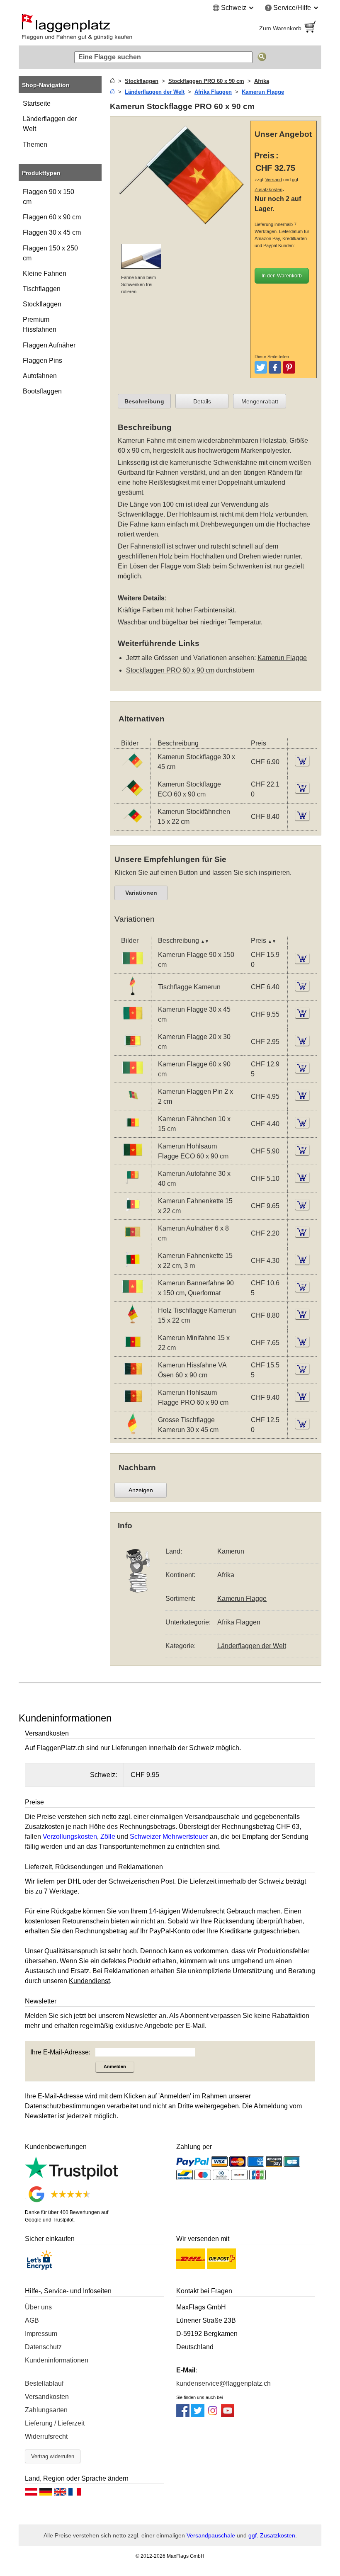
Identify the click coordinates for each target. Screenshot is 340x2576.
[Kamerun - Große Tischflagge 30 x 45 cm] (133, 1433)
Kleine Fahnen (45, 273)
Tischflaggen (42, 289)
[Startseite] (112, 81)
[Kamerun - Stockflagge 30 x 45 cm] (132, 770)
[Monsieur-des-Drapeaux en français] (75, 2494)
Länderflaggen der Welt (50, 124)
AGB (32, 2320)
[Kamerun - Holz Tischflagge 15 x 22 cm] (133, 1323)
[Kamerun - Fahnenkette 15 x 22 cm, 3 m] (133, 1269)
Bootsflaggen (42, 391)
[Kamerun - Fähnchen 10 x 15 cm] (133, 1132)
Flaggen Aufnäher (49, 345)
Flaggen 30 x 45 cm (52, 232)
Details (202, 401)
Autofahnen (40, 376)
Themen (35, 144)
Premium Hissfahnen (40, 324)
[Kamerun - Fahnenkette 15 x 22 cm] (133, 1214)
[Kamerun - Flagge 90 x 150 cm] (133, 968)
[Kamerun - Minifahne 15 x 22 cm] (133, 1351)
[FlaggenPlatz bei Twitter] (198, 2415)
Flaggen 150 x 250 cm (50, 253)
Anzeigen (141, 1490)
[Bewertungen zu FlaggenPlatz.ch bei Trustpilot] (71, 2177)
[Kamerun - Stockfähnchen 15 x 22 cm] (132, 824)
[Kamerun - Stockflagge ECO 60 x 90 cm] (132, 797)
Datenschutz (43, 2347)
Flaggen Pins (42, 361)
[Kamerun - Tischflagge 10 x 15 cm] (133, 995)
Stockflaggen (42, 304)
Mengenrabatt (260, 401)
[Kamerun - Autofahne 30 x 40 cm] (133, 1186)
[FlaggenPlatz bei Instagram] (213, 2415)
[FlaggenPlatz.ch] (91, 28)
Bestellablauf (44, 2383)
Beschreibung (144, 401)
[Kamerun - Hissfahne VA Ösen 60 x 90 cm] (133, 1378)
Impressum (41, 2334)
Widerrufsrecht (46, 2436)
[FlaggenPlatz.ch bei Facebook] (183, 2415)
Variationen (141, 893)
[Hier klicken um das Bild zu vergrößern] (182, 232)
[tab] (144, 401)
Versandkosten (47, 2397)
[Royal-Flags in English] (60, 2494)
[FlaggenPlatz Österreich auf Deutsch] (31, 2494)
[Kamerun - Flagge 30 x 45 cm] (133, 1022)
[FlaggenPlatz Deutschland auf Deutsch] (46, 2494)
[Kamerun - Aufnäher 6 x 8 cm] (133, 1241)
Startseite (37, 103)
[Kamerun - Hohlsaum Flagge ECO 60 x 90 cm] (133, 1159)
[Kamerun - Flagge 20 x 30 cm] (133, 1050)
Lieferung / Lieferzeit (55, 2423)
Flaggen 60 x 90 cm (52, 217)
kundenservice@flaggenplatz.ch (223, 2383)
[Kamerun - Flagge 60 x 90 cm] (133, 1077)
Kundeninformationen (57, 2360)
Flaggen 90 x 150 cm (49, 197)
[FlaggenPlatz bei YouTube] (228, 2415)
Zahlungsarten (46, 2410)
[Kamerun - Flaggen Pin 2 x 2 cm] (133, 1104)
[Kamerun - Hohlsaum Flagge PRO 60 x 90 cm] (133, 1405)
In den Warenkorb (282, 276)
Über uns (38, 2307)
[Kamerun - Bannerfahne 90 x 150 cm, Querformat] (133, 1296)
